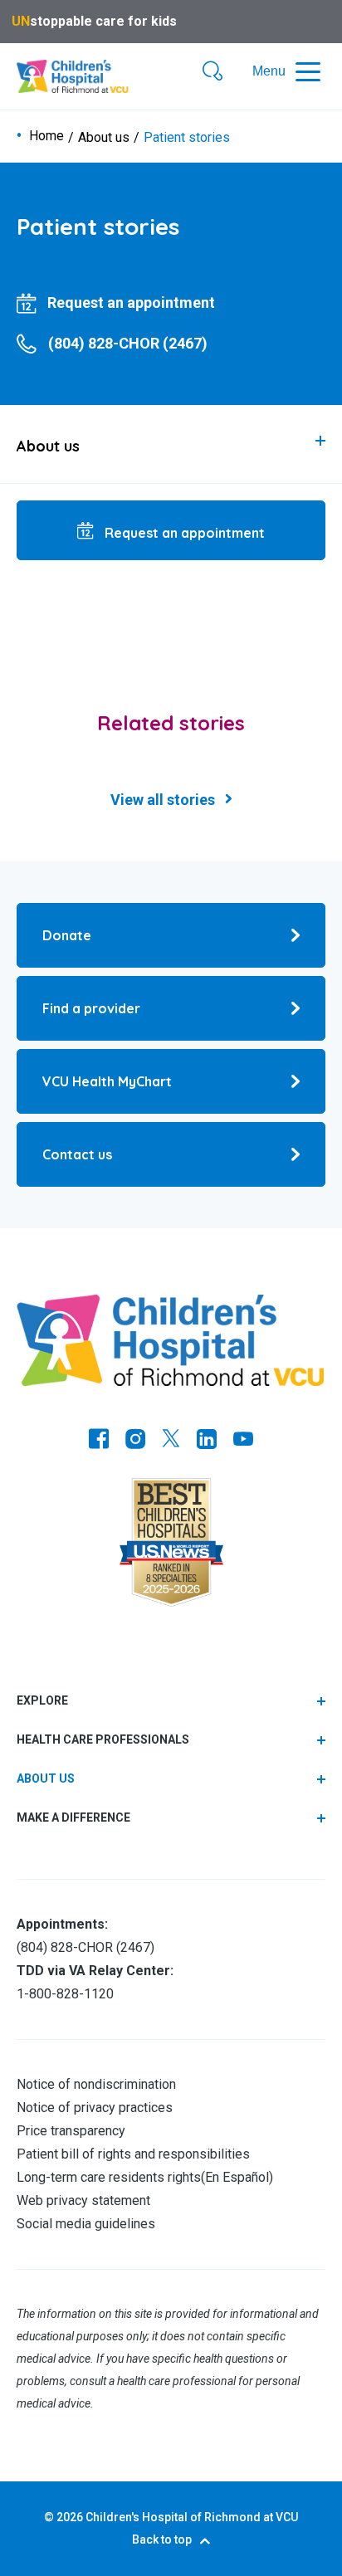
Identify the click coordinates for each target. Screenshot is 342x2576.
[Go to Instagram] (135, 1441)
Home (46, 136)
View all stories (163, 800)
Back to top (162, 2539)
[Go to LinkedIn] (207, 1441)
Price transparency (71, 2131)
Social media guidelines (86, 2224)
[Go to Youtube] (243, 1441)
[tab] (171, 444)
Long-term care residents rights (109, 2177)
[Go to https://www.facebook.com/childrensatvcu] (99, 1441)
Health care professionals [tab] (103, 1739)
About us (104, 138)
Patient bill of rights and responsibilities (133, 2154)
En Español (237, 2177)
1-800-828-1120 (65, 1994)
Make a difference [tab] (73, 1817)
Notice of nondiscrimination (96, 2084)
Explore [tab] (42, 1700)
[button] (213, 72)
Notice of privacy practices (95, 2108)
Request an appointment (183, 533)
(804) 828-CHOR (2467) (85, 1947)
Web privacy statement (83, 2200)
